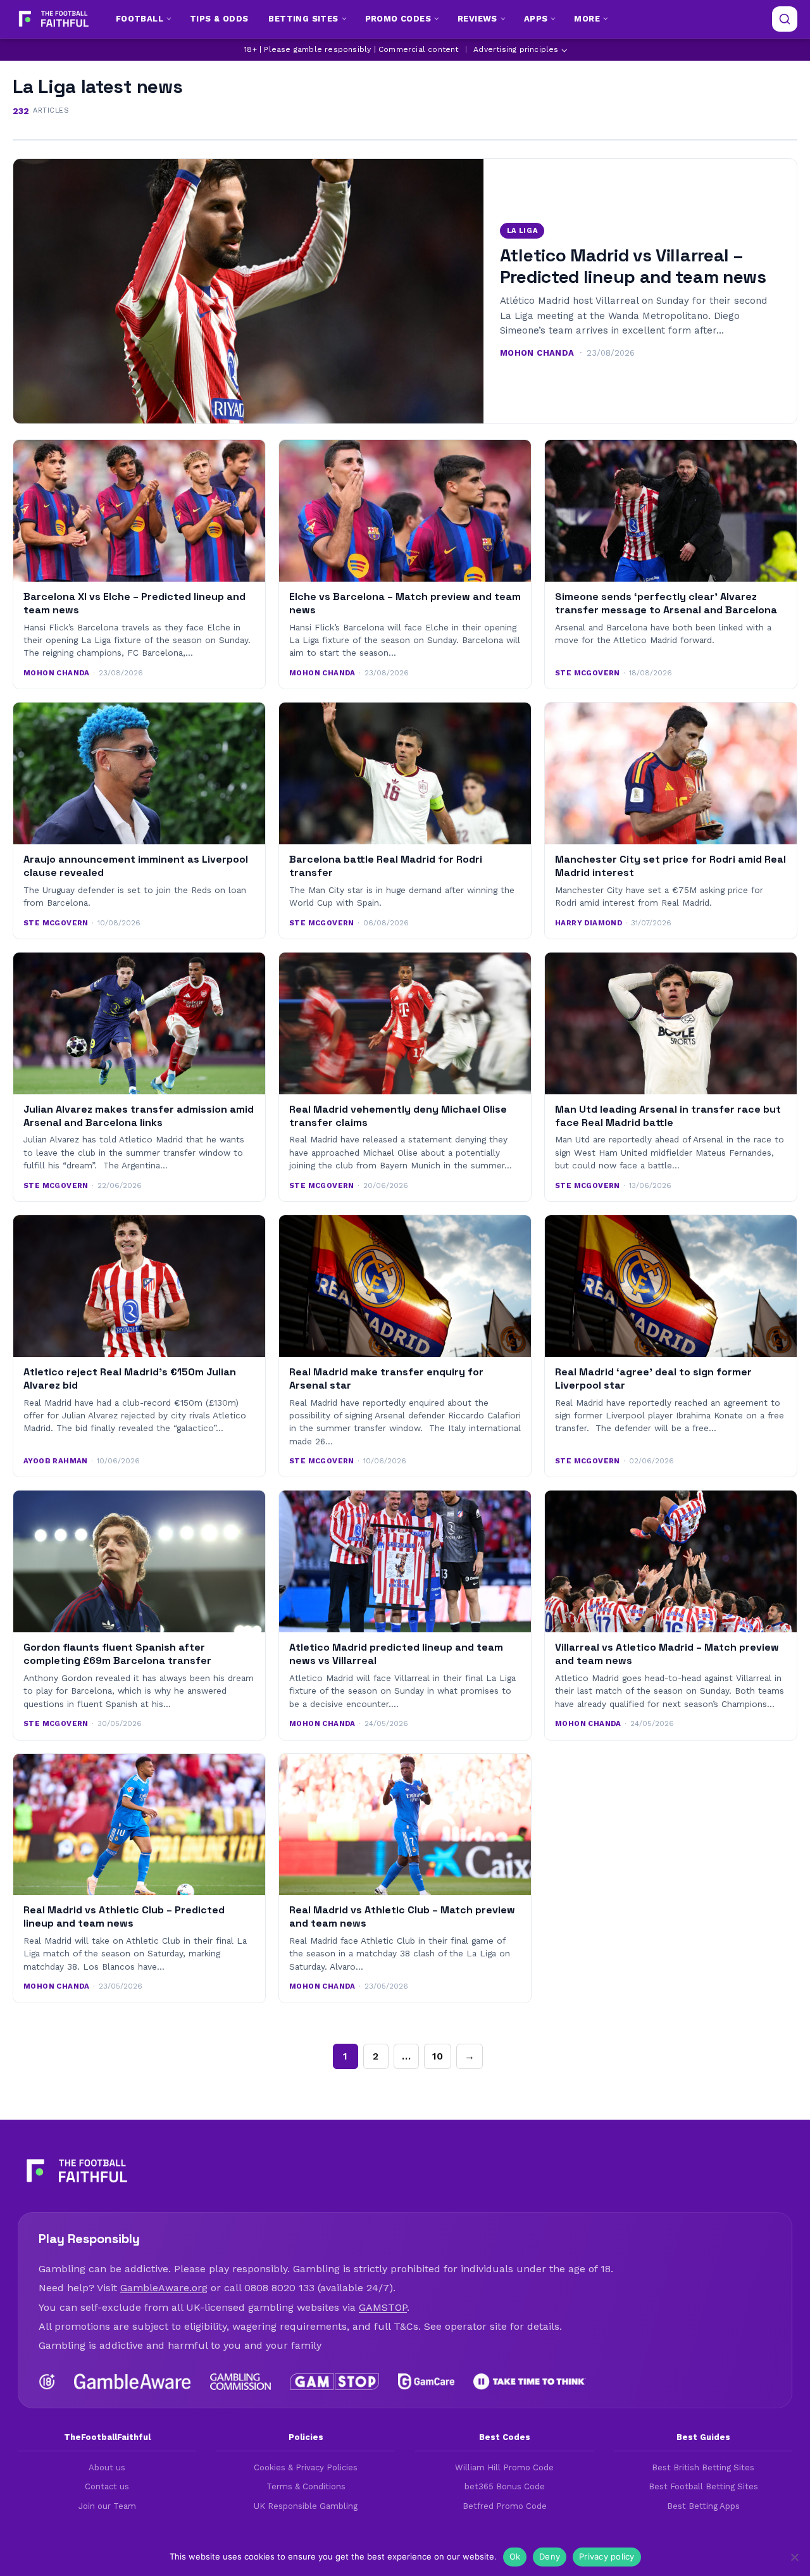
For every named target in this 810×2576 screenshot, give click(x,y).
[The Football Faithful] (52, 19)
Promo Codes (398, 19)
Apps (536, 19)
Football (140, 19)
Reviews (477, 19)
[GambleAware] (133, 2382)
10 (438, 2056)
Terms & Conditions (306, 2486)
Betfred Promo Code (505, 2506)
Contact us (107, 2486)
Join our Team (107, 2506)
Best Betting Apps (703, 2506)
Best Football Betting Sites (703, 2486)
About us (107, 2467)
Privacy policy (607, 2556)
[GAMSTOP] (334, 2382)
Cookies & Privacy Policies (306, 2467)
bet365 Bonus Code (505, 2486)
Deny (550, 2556)
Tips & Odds (219, 19)
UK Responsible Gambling (306, 2506)
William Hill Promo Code (504, 2467)
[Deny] (794, 2557)
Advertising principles (516, 49)
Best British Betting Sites (703, 2467)
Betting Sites (303, 19)
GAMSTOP (383, 2307)
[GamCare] (426, 2382)
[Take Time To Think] (530, 2382)
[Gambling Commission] (241, 2382)
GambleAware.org (164, 2288)
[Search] (785, 19)
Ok (515, 2556)
